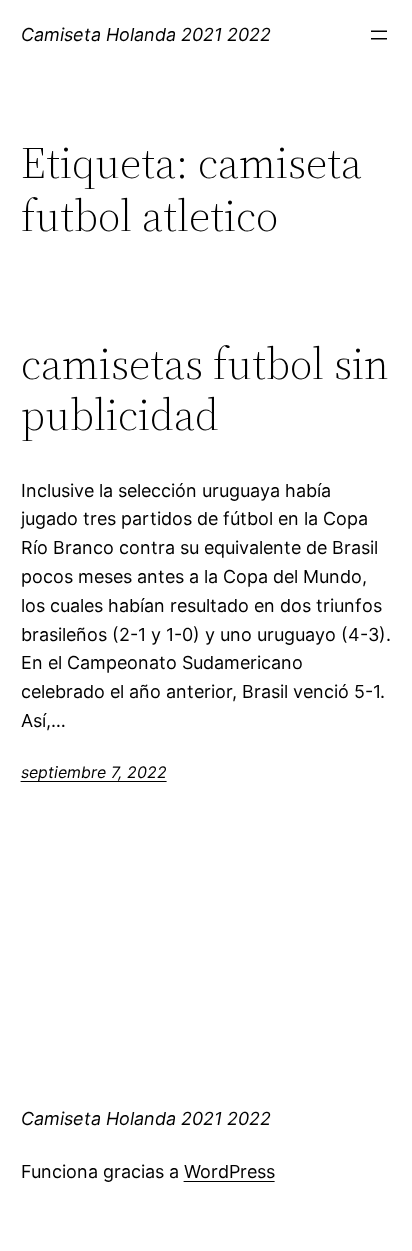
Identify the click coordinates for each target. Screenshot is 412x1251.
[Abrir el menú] (379, 35)
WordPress (229, 1171)
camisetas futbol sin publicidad (205, 389)
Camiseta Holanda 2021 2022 (146, 34)
